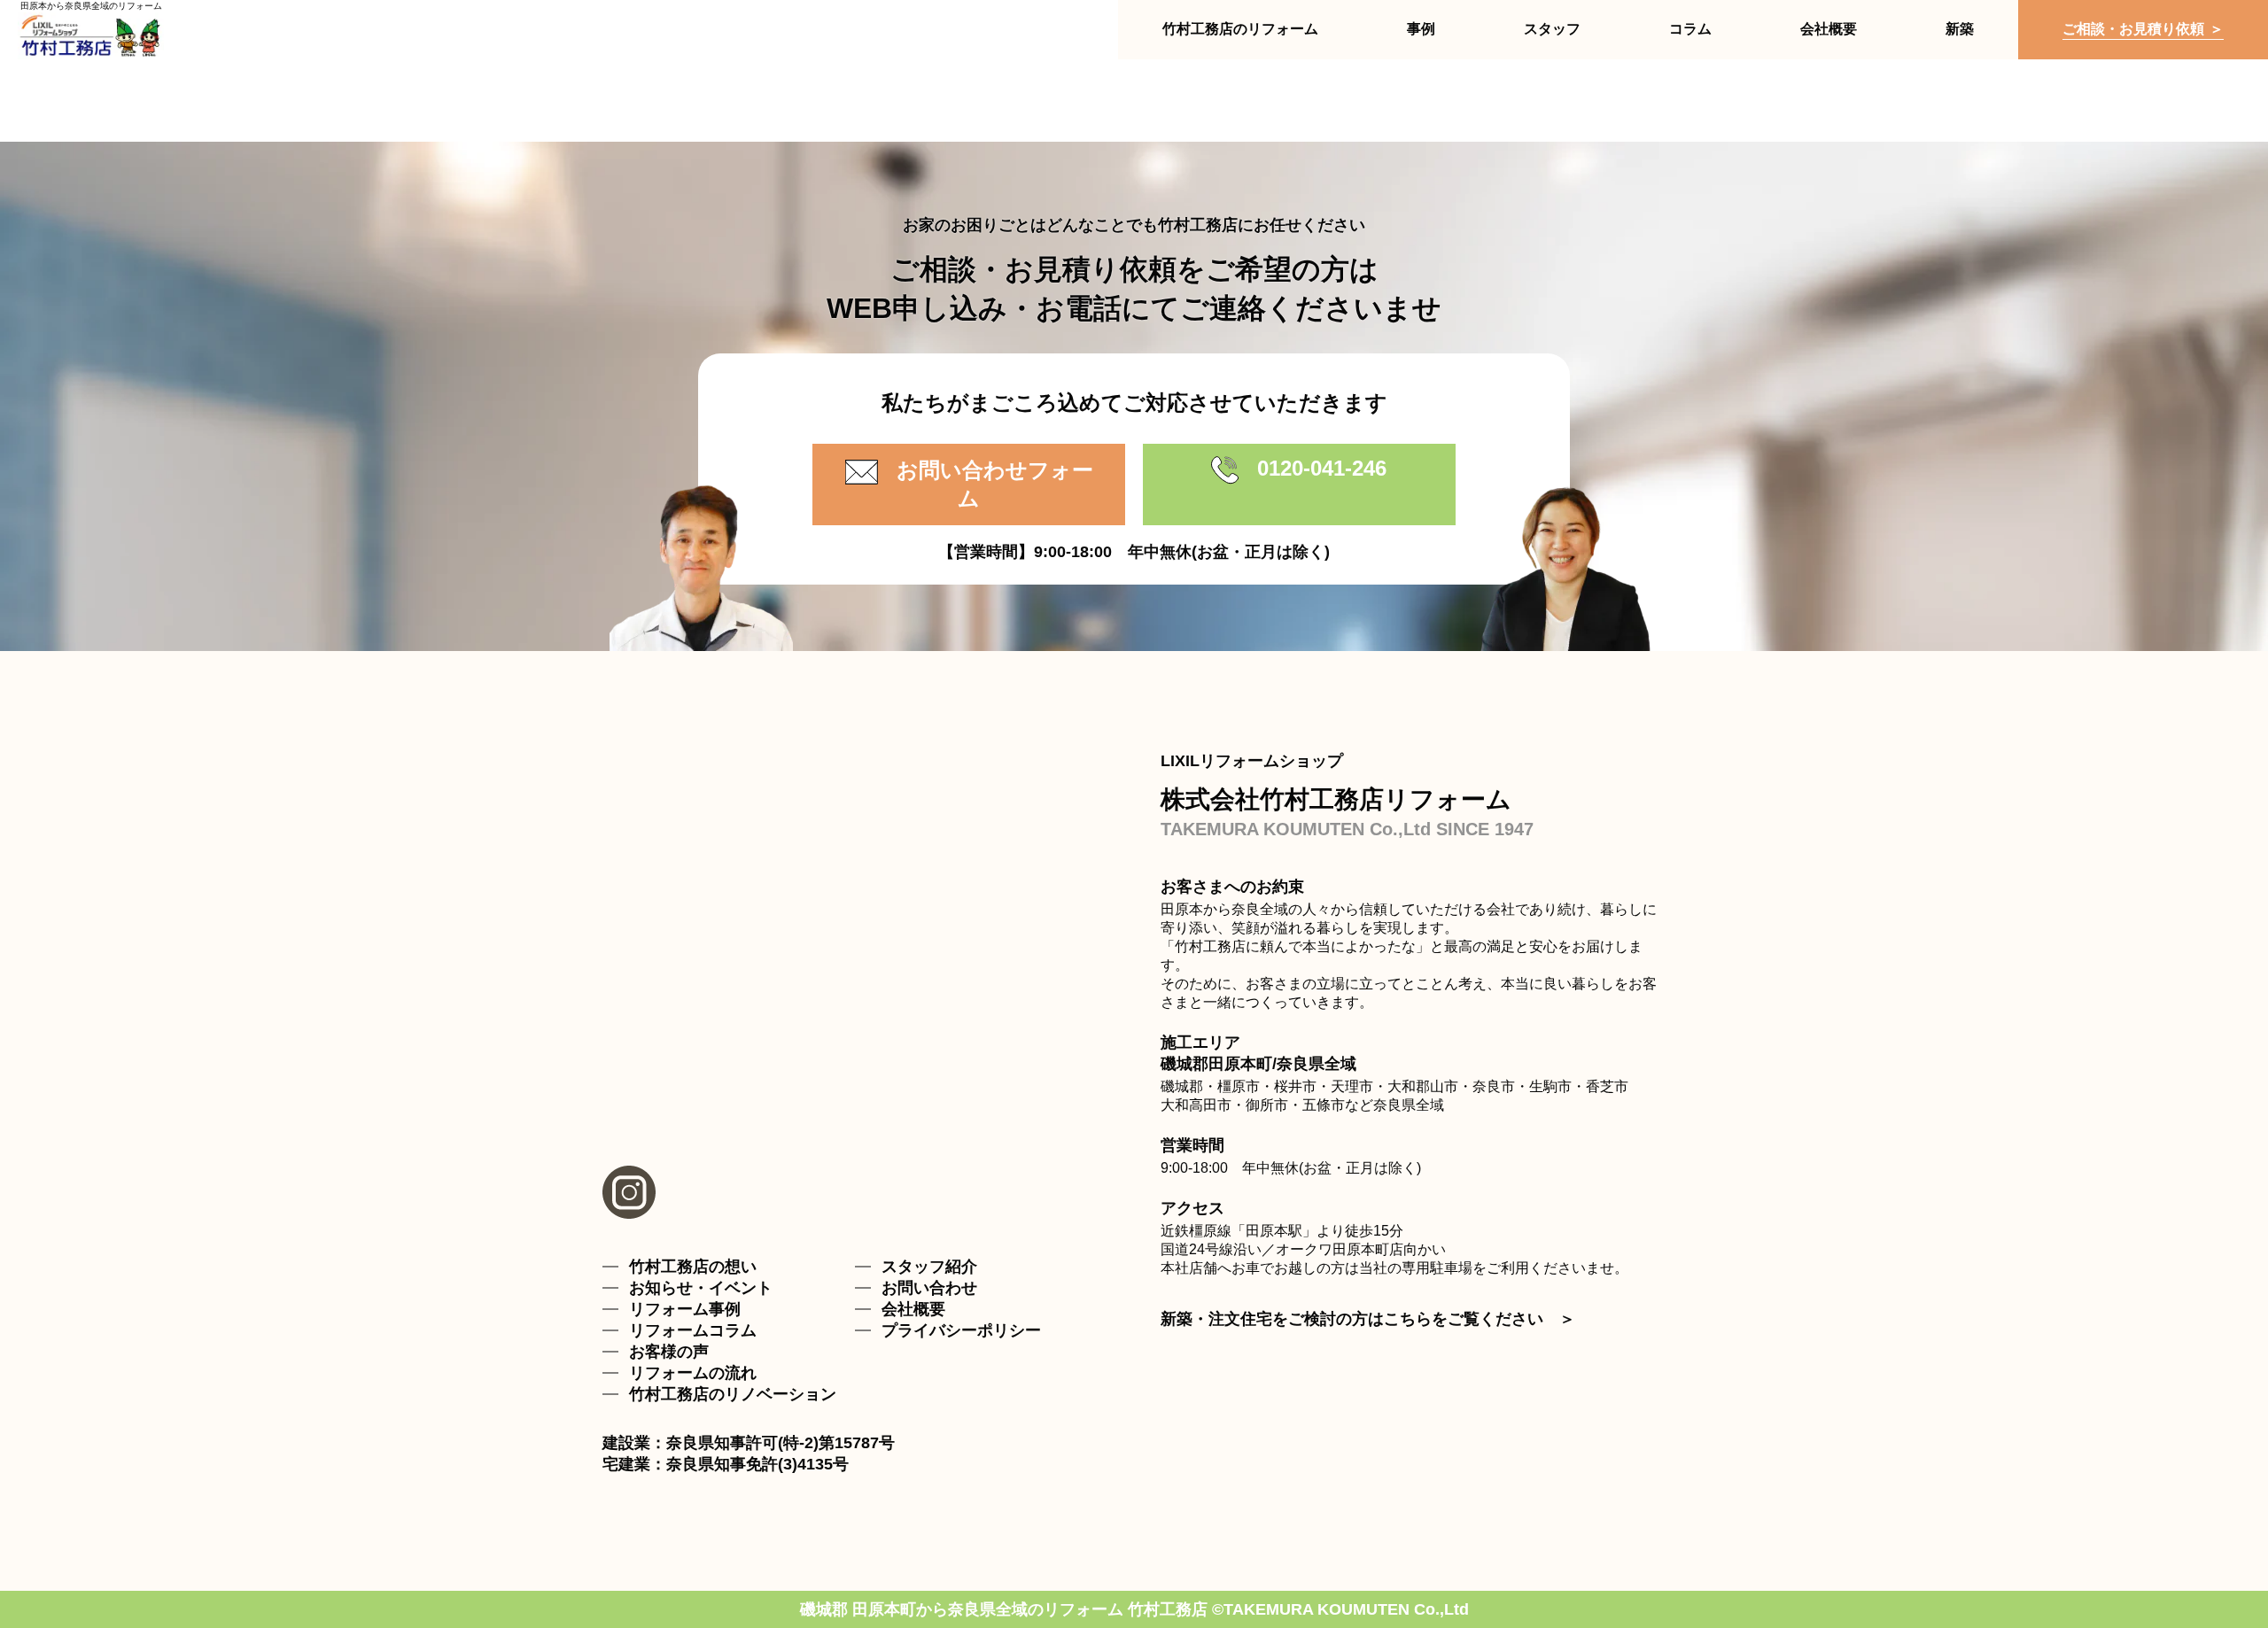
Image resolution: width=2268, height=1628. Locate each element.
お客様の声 (669, 1352)
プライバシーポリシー (961, 1330)
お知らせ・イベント (701, 1288)
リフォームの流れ (693, 1373)
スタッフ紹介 (929, 1267)
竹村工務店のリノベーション (733, 1394)
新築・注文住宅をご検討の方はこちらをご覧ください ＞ (1368, 1319)
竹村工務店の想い (693, 1267)
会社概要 (913, 1309)
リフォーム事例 (685, 1309)
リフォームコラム (693, 1330)
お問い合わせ (929, 1288)
